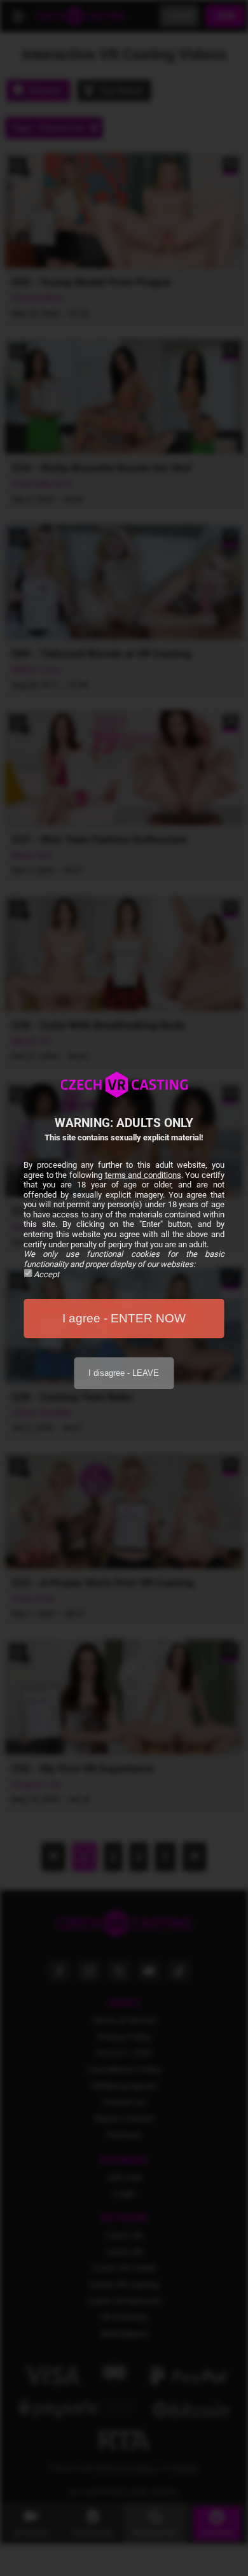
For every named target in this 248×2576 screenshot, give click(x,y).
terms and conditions (143, 1175)
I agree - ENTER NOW (124, 1318)
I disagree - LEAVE (124, 1373)
